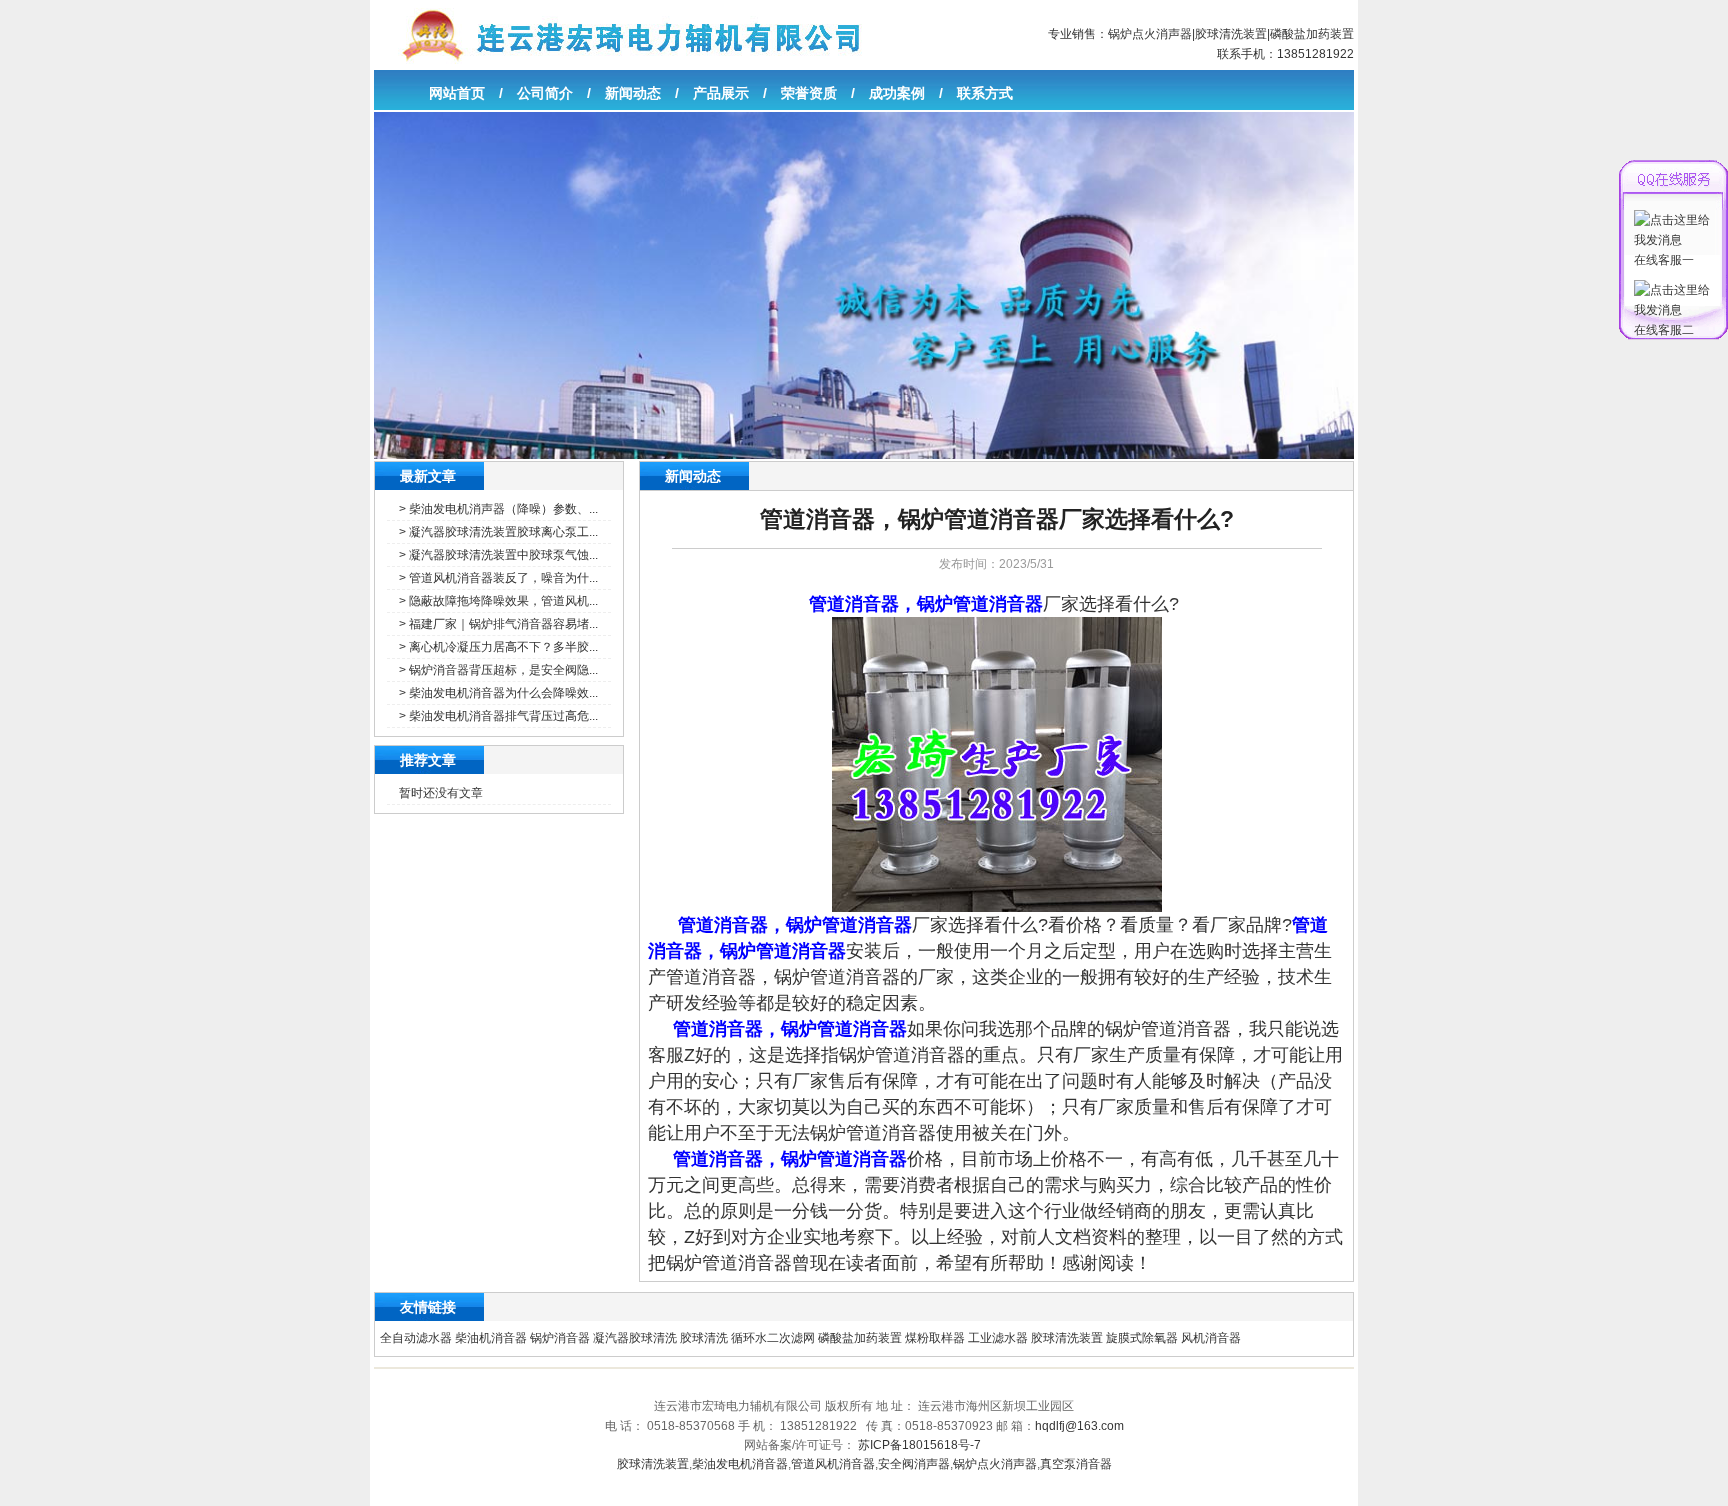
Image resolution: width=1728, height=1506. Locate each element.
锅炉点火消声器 (1150, 34)
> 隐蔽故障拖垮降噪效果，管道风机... (498, 601)
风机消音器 (1211, 1338)
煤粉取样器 (935, 1338)
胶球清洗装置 (1231, 34)
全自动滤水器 (416, 1338)
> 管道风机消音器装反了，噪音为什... (498, 578)
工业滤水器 (998, 1338)
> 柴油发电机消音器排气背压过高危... (498, 716)
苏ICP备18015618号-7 (919, 1445)
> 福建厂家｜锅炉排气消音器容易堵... (498, 624)
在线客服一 (1664, 260)
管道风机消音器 (833, 1464)
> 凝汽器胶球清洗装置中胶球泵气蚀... (498, 555)
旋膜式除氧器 (1142, 1338)
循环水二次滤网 (773, 1338)
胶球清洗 (704, 1338)
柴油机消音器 (491, 1338)
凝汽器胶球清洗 (635, 1338)
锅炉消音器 (560, 1338)
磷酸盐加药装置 (1312, 34)
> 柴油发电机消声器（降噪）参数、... (498, 509)
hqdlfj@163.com (1079, 1426)
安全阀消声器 (914, 1464)
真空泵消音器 (1076, 1464)
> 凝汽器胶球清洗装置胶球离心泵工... (498, 532)
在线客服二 (1664, 330)
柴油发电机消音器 (740, 1464)
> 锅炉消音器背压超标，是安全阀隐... (498, 670)
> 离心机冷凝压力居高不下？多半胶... (498, 647)
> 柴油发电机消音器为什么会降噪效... (498, 693)
